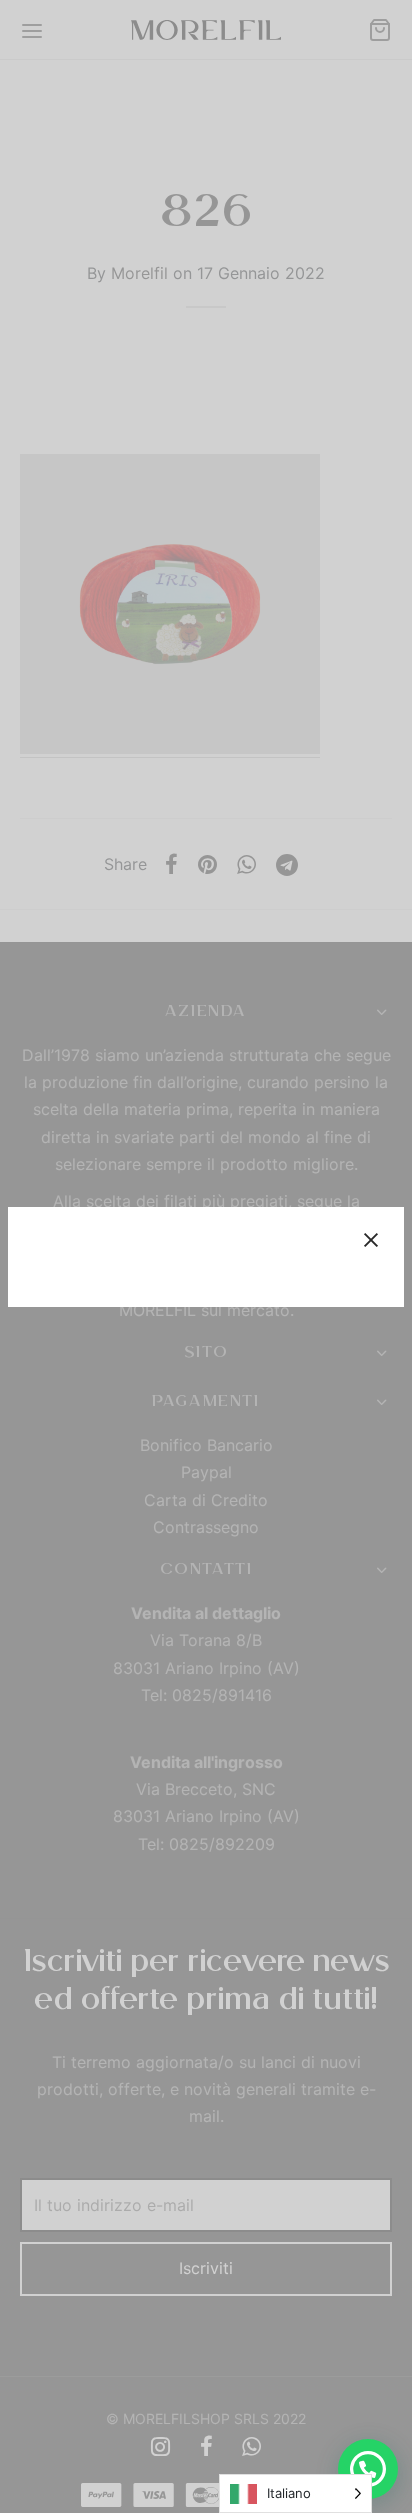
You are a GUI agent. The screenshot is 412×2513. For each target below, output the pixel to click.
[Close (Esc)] (371, 1240)
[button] (368, 2469)
